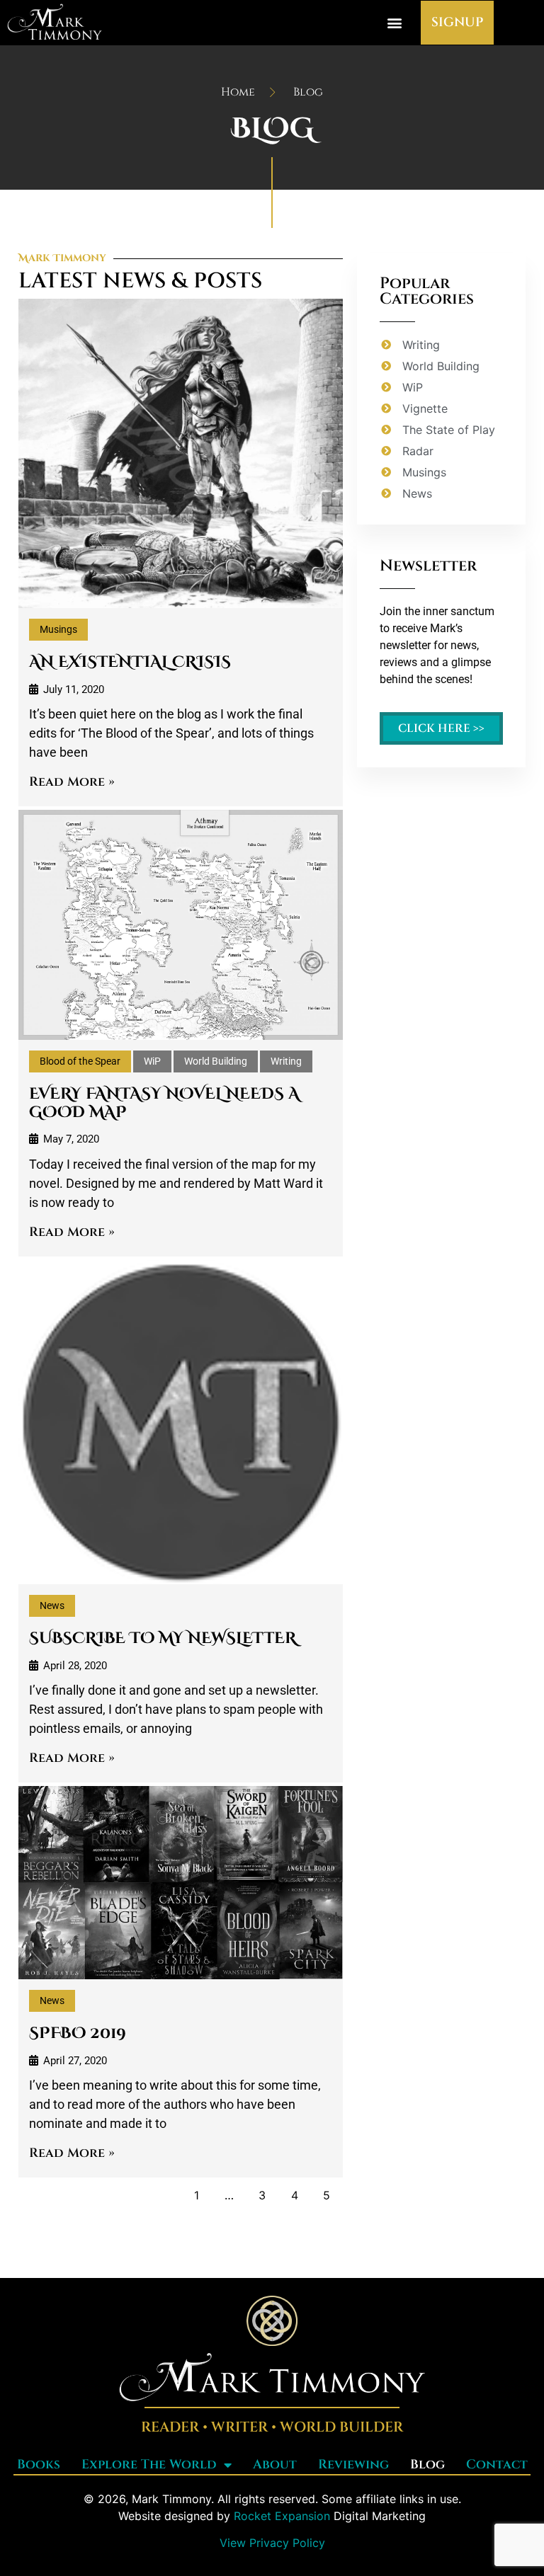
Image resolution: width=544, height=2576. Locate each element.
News (52, 1605)
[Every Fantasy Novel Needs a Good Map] (181, 925)
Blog (427, 2465)
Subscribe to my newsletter (163, 1638)
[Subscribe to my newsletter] (181, 1422)
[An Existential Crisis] (181, 453)
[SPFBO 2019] (181, 1883)
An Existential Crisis (130, 662)
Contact (497, 2465)
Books (39, 2465)
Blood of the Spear (80, 1061)
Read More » (72, 782)
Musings (58, 629)
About (275, 2465)
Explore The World (149, 2465)
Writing (286, 1061)
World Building (216, 1061)
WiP (152, 1061)
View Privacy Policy (272, 2543)
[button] (395, 23)
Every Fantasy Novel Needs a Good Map (164, 1103)
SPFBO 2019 (78, 2033)
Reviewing (353, 2465)
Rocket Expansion (282, 2516)
